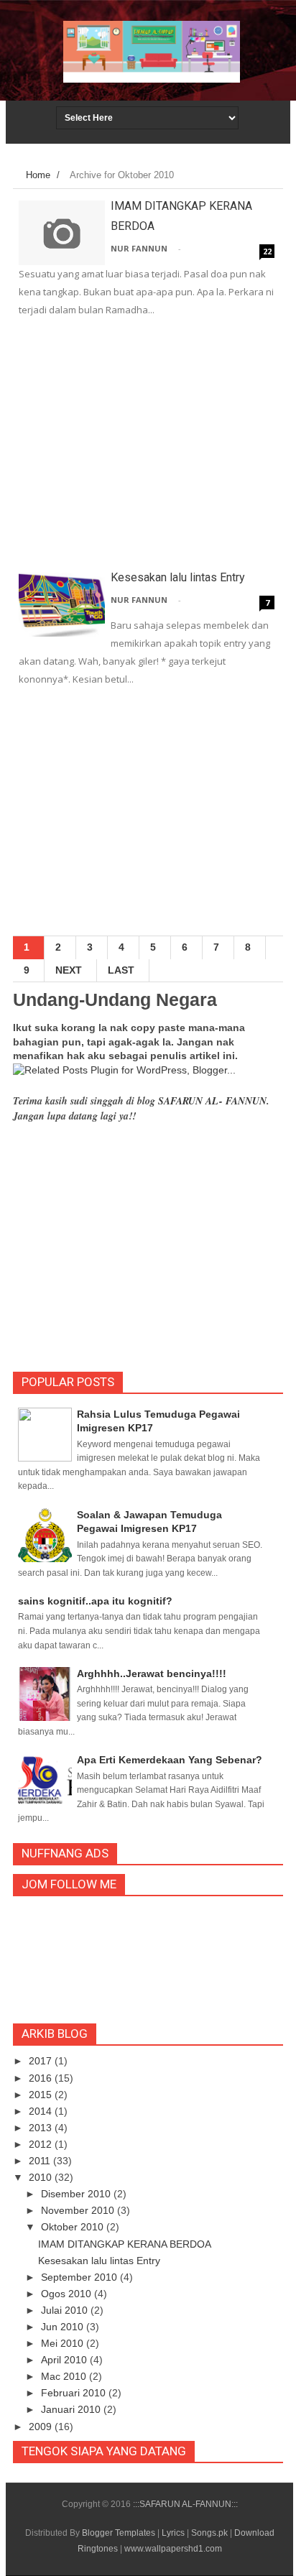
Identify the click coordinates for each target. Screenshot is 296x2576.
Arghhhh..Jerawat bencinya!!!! (152, 1674)
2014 (42, 2111)
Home (38, 175)
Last (121, 970)
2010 (42, 2177)
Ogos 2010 (68, 2294)
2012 (42, 2144)
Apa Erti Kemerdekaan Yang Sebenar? (170, 1760)
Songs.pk (209, 2533)
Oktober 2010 (74, 2227)
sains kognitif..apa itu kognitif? (95, 1601)
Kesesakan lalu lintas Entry (178, 577)
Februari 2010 (75, 2393)
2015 (42, 2095)
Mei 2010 (64, 2343)
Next (69, 970)
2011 (41, 2161)
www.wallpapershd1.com (173, 2549)
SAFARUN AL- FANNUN (212, 1101)
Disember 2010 (77, 2194)
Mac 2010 (65, 2376)
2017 (42, 2061)
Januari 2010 (72, 2409)
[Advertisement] (148, 446)
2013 (42, 2128)
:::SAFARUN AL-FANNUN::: (185, 2504)
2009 (42, 2427)
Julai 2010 (66, 2310)
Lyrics (173, 2533)
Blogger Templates (119, 2533)
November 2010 (79, 2210)
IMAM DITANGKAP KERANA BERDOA (125, 2244)
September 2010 (80, 2277)
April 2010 (65, 2360)
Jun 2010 (64, 2327)
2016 (42, 2078)
